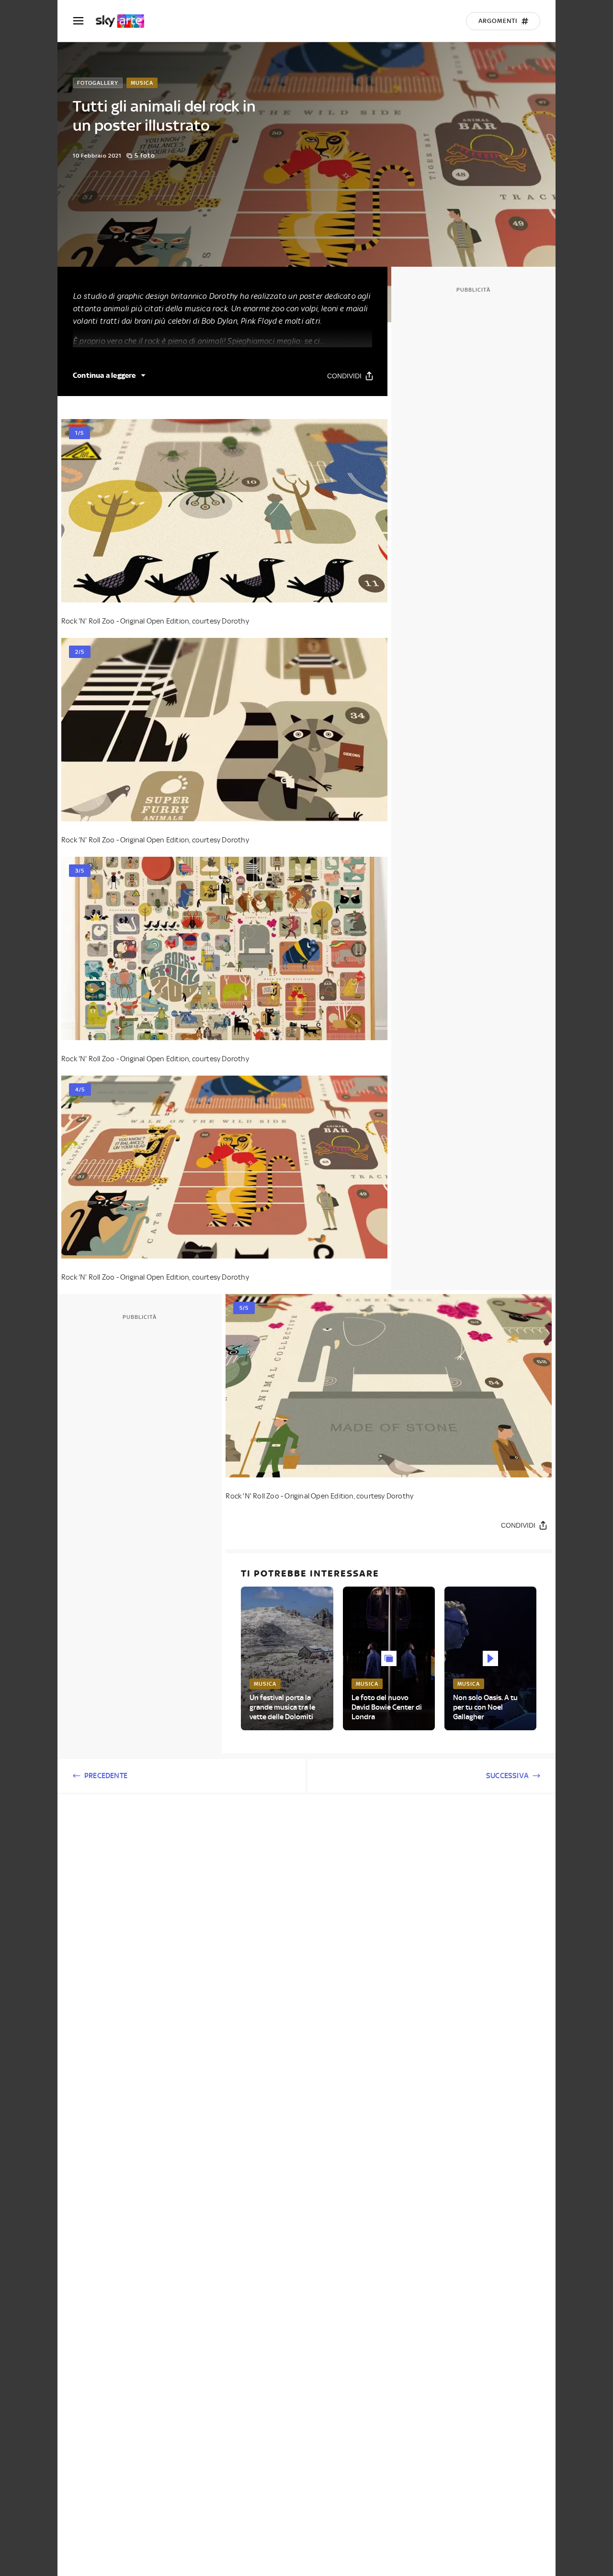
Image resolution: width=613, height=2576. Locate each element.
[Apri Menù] (84, 21)
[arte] (125, 21)
